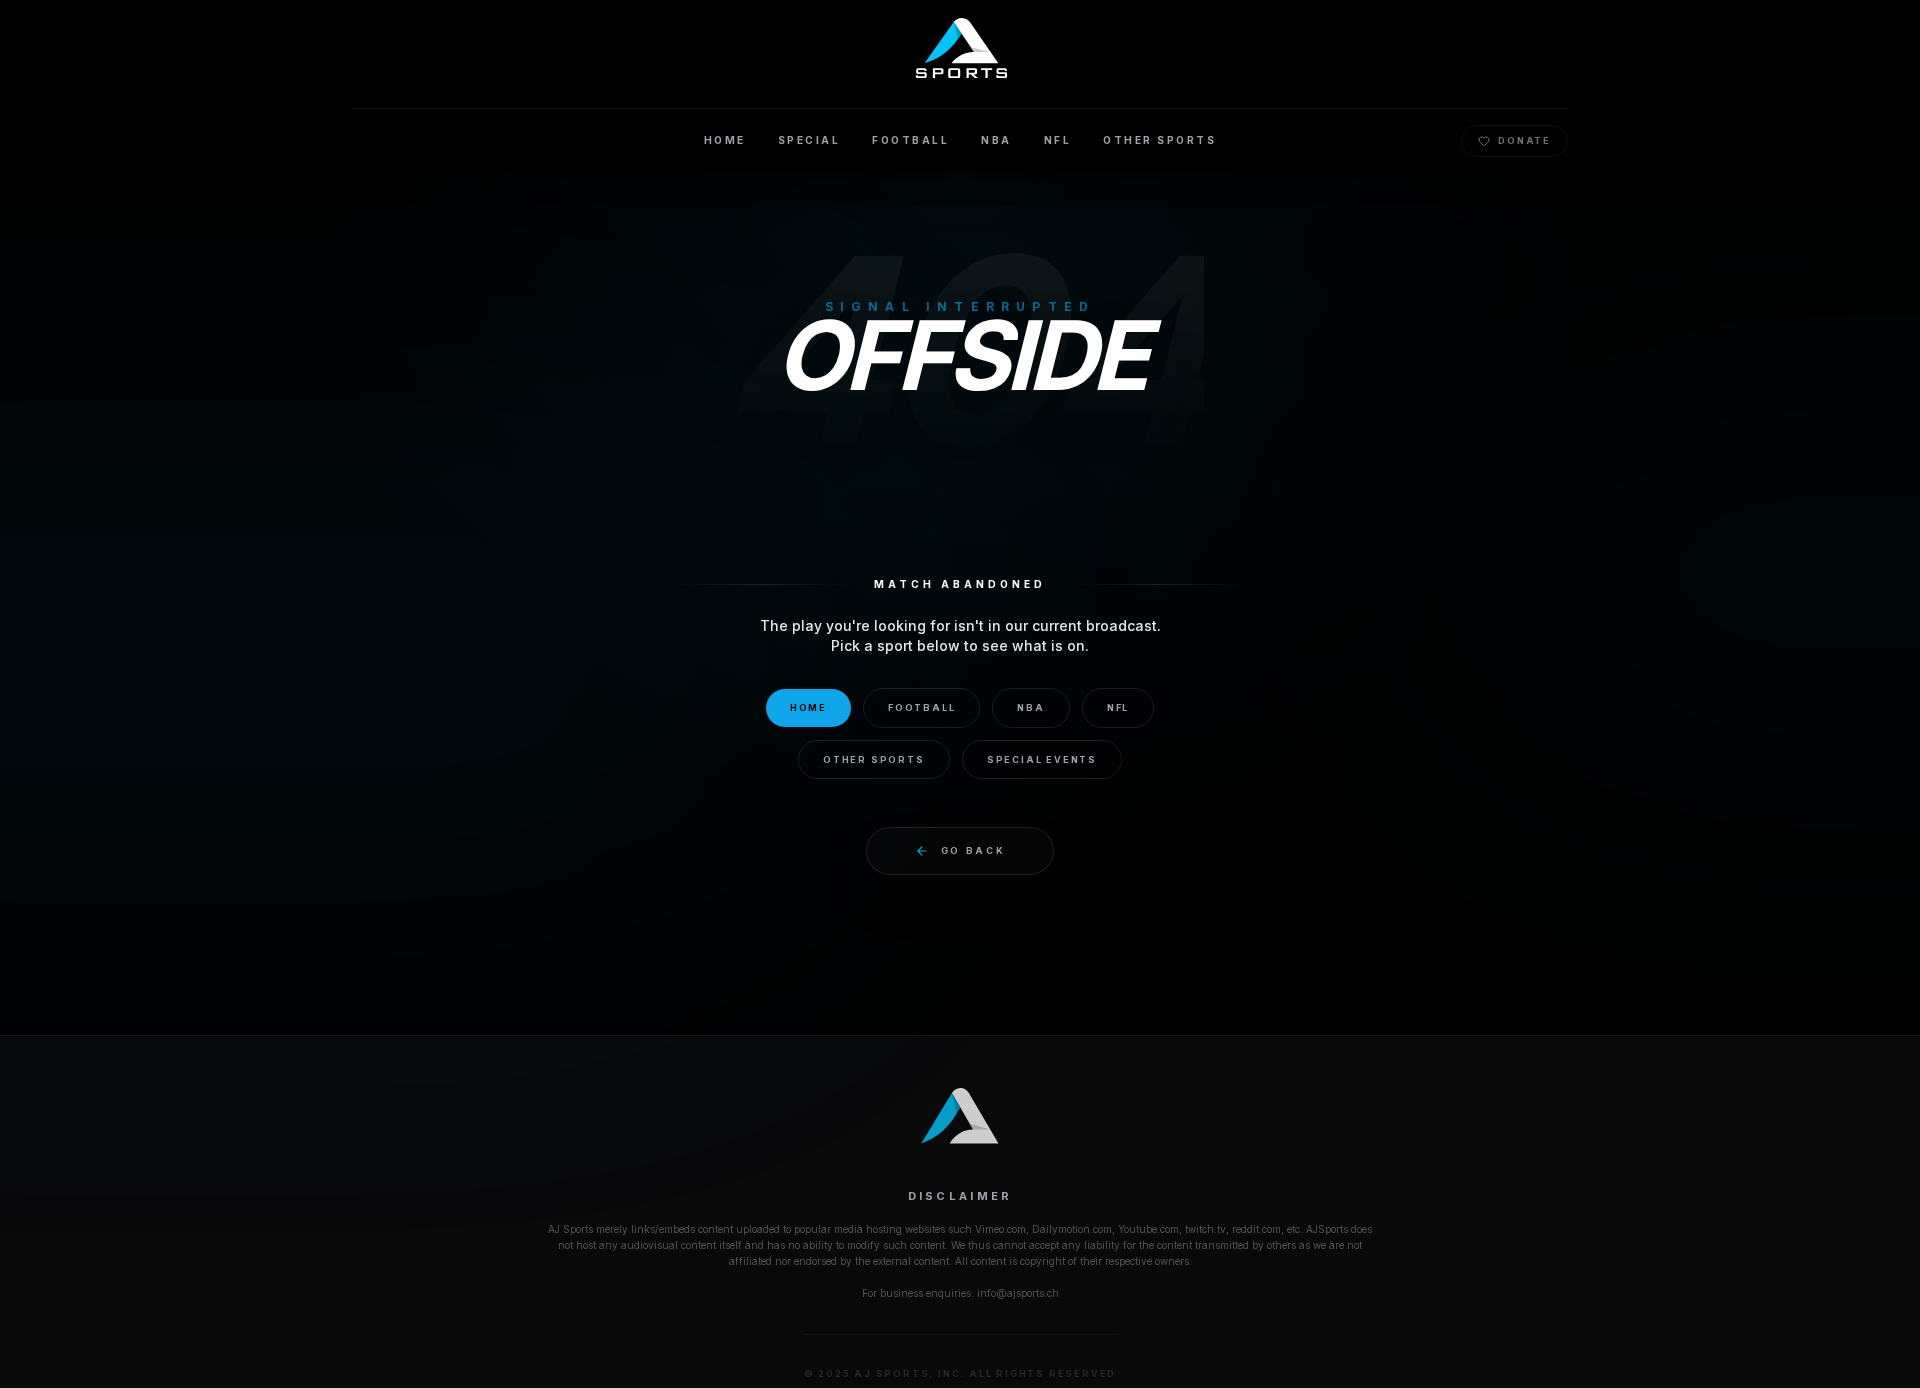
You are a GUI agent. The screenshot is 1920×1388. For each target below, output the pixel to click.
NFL (1118, 707)
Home (808, 707)
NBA (1030, 707)
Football (921, 707)
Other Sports (874, 759)
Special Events (1042, 759)
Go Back (973, 850)
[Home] (960, 48)
